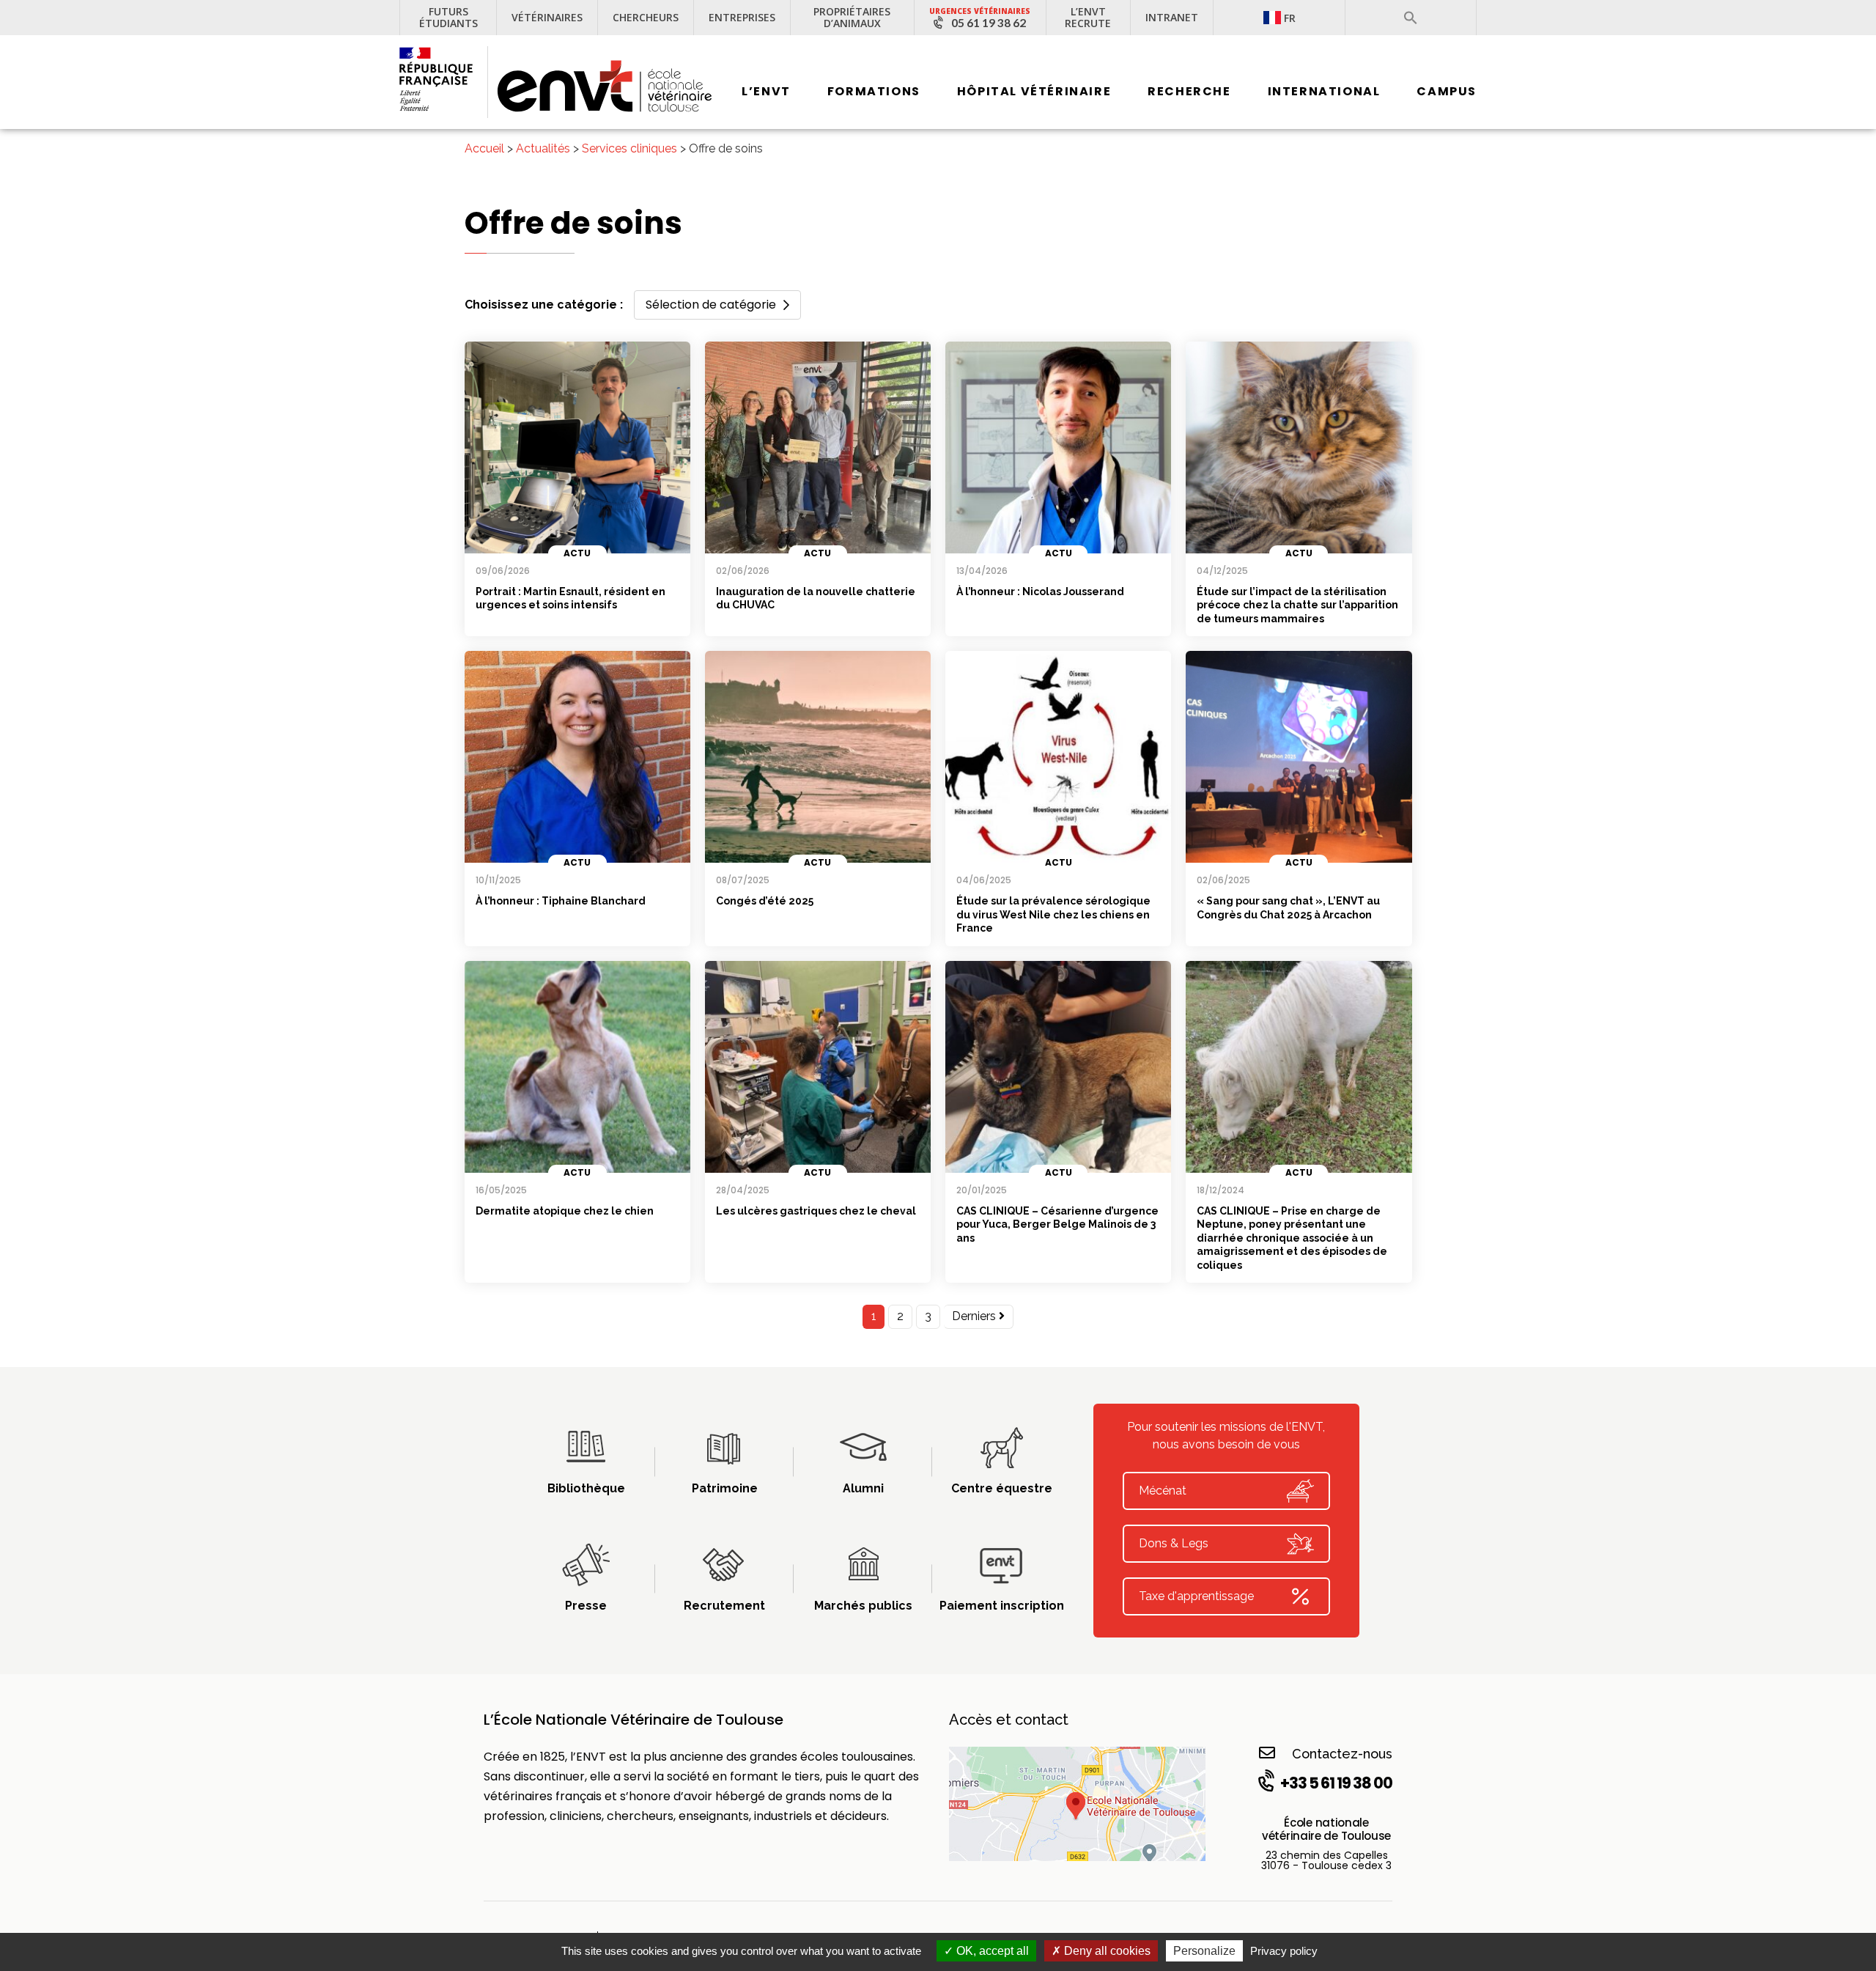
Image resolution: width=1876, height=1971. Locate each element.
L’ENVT (766, 91)
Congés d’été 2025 (765, 901)
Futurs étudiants (448, 17)
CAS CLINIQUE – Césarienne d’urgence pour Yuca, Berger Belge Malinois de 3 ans (1057, 1224)
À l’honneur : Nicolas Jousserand (1040, 592)
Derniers (975, 1316)
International (1324, 91)
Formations (874, 91)
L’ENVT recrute (1088, 17)
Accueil (484, 148)
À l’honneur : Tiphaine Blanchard (561, 901)
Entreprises (742, 17)
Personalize (1204, 1951)
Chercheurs (646, 17)
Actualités (543, 148)
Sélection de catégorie (711, 305)
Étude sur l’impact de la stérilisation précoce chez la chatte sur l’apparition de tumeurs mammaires (1297, 605)
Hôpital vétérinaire (1034, 91)
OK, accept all (991, 1951)
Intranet (1172, 17)
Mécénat (1163, 1491)
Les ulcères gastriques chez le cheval (816, 1211)
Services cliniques (629, 148)
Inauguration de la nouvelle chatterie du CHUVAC (816, 598)
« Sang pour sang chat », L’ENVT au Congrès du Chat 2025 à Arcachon (1288, 908)
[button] (1411, 18)
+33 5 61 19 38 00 (1336, 1783)
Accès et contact (1009, 1720)
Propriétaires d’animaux (852, 17)
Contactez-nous (1342, 1754)
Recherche (1189, 91)
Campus (1447, 91)
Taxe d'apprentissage (1196, 1596)
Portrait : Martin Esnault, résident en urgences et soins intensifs (570, 598)
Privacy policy (1284, 1951)
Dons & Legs (1174, 1543)
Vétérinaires (547, 17)
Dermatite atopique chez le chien (565, 1211)
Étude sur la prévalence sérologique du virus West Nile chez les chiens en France (1053, 914)
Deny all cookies (1106, 1951)
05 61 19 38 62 (989, 23)
